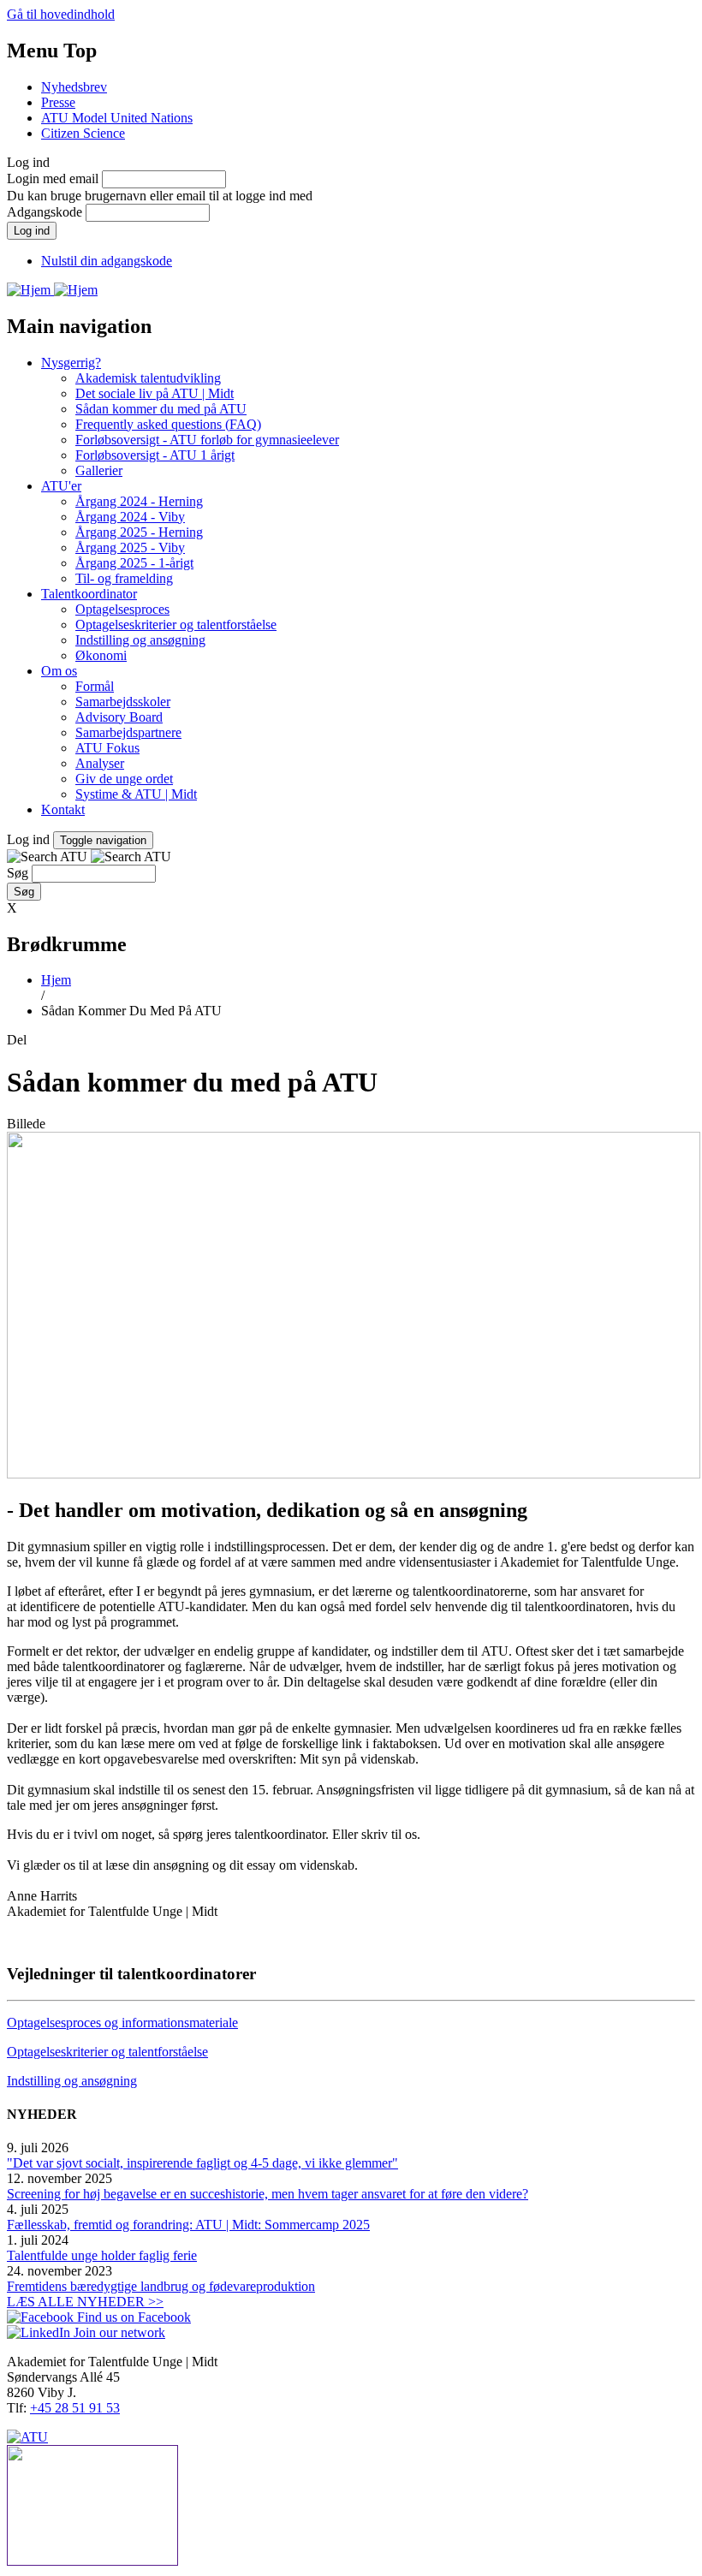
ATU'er (61, 486)
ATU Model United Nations (117, 118)
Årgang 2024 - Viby (130, 517)
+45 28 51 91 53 (75, 2408)
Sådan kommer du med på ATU (161, 409)
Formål (95, 686)
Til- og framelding (124, 578)
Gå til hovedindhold (61, 14)
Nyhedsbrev (74, 87)
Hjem (56, 980)
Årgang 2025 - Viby (130, 547)
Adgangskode (45, 212)
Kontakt (63, 809)
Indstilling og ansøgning (140, 640)
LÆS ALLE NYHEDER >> (85, 2302)
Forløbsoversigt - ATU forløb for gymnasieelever (207, 440)
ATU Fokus (107, 748)
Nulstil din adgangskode (107, 261)
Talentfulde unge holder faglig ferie (102, 2255)
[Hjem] (30, 290)
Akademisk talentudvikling (148, 378)
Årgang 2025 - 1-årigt (134, 563)
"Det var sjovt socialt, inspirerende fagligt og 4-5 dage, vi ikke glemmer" (202, 2163)
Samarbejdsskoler (123, 702)
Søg (18, 873)
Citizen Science (83, 133)
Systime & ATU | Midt (136, 794)
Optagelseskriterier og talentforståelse (176, 625)
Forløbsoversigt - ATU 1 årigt (155, 455)
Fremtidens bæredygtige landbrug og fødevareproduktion (161, 2286)
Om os (59, 671)
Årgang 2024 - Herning (139, 501)
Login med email (53, 178)
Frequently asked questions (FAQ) (168, 424)
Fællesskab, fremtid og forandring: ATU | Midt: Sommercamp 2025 (188, 2225)
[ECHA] (351, 2507)
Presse (58, 102)
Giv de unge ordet (124, 779)
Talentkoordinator (89, 594)
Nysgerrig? (71, 363)
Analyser (100, 763)
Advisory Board (119, 717)
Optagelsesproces (122, 609)
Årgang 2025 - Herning (139, 532)
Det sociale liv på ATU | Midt (155, 393)
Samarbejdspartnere (128, 732)
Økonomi (101, 655)
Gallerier (99, 470)
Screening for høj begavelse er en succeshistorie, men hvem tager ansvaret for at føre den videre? (268, 2194)
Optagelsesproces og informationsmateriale (122, 2023)
